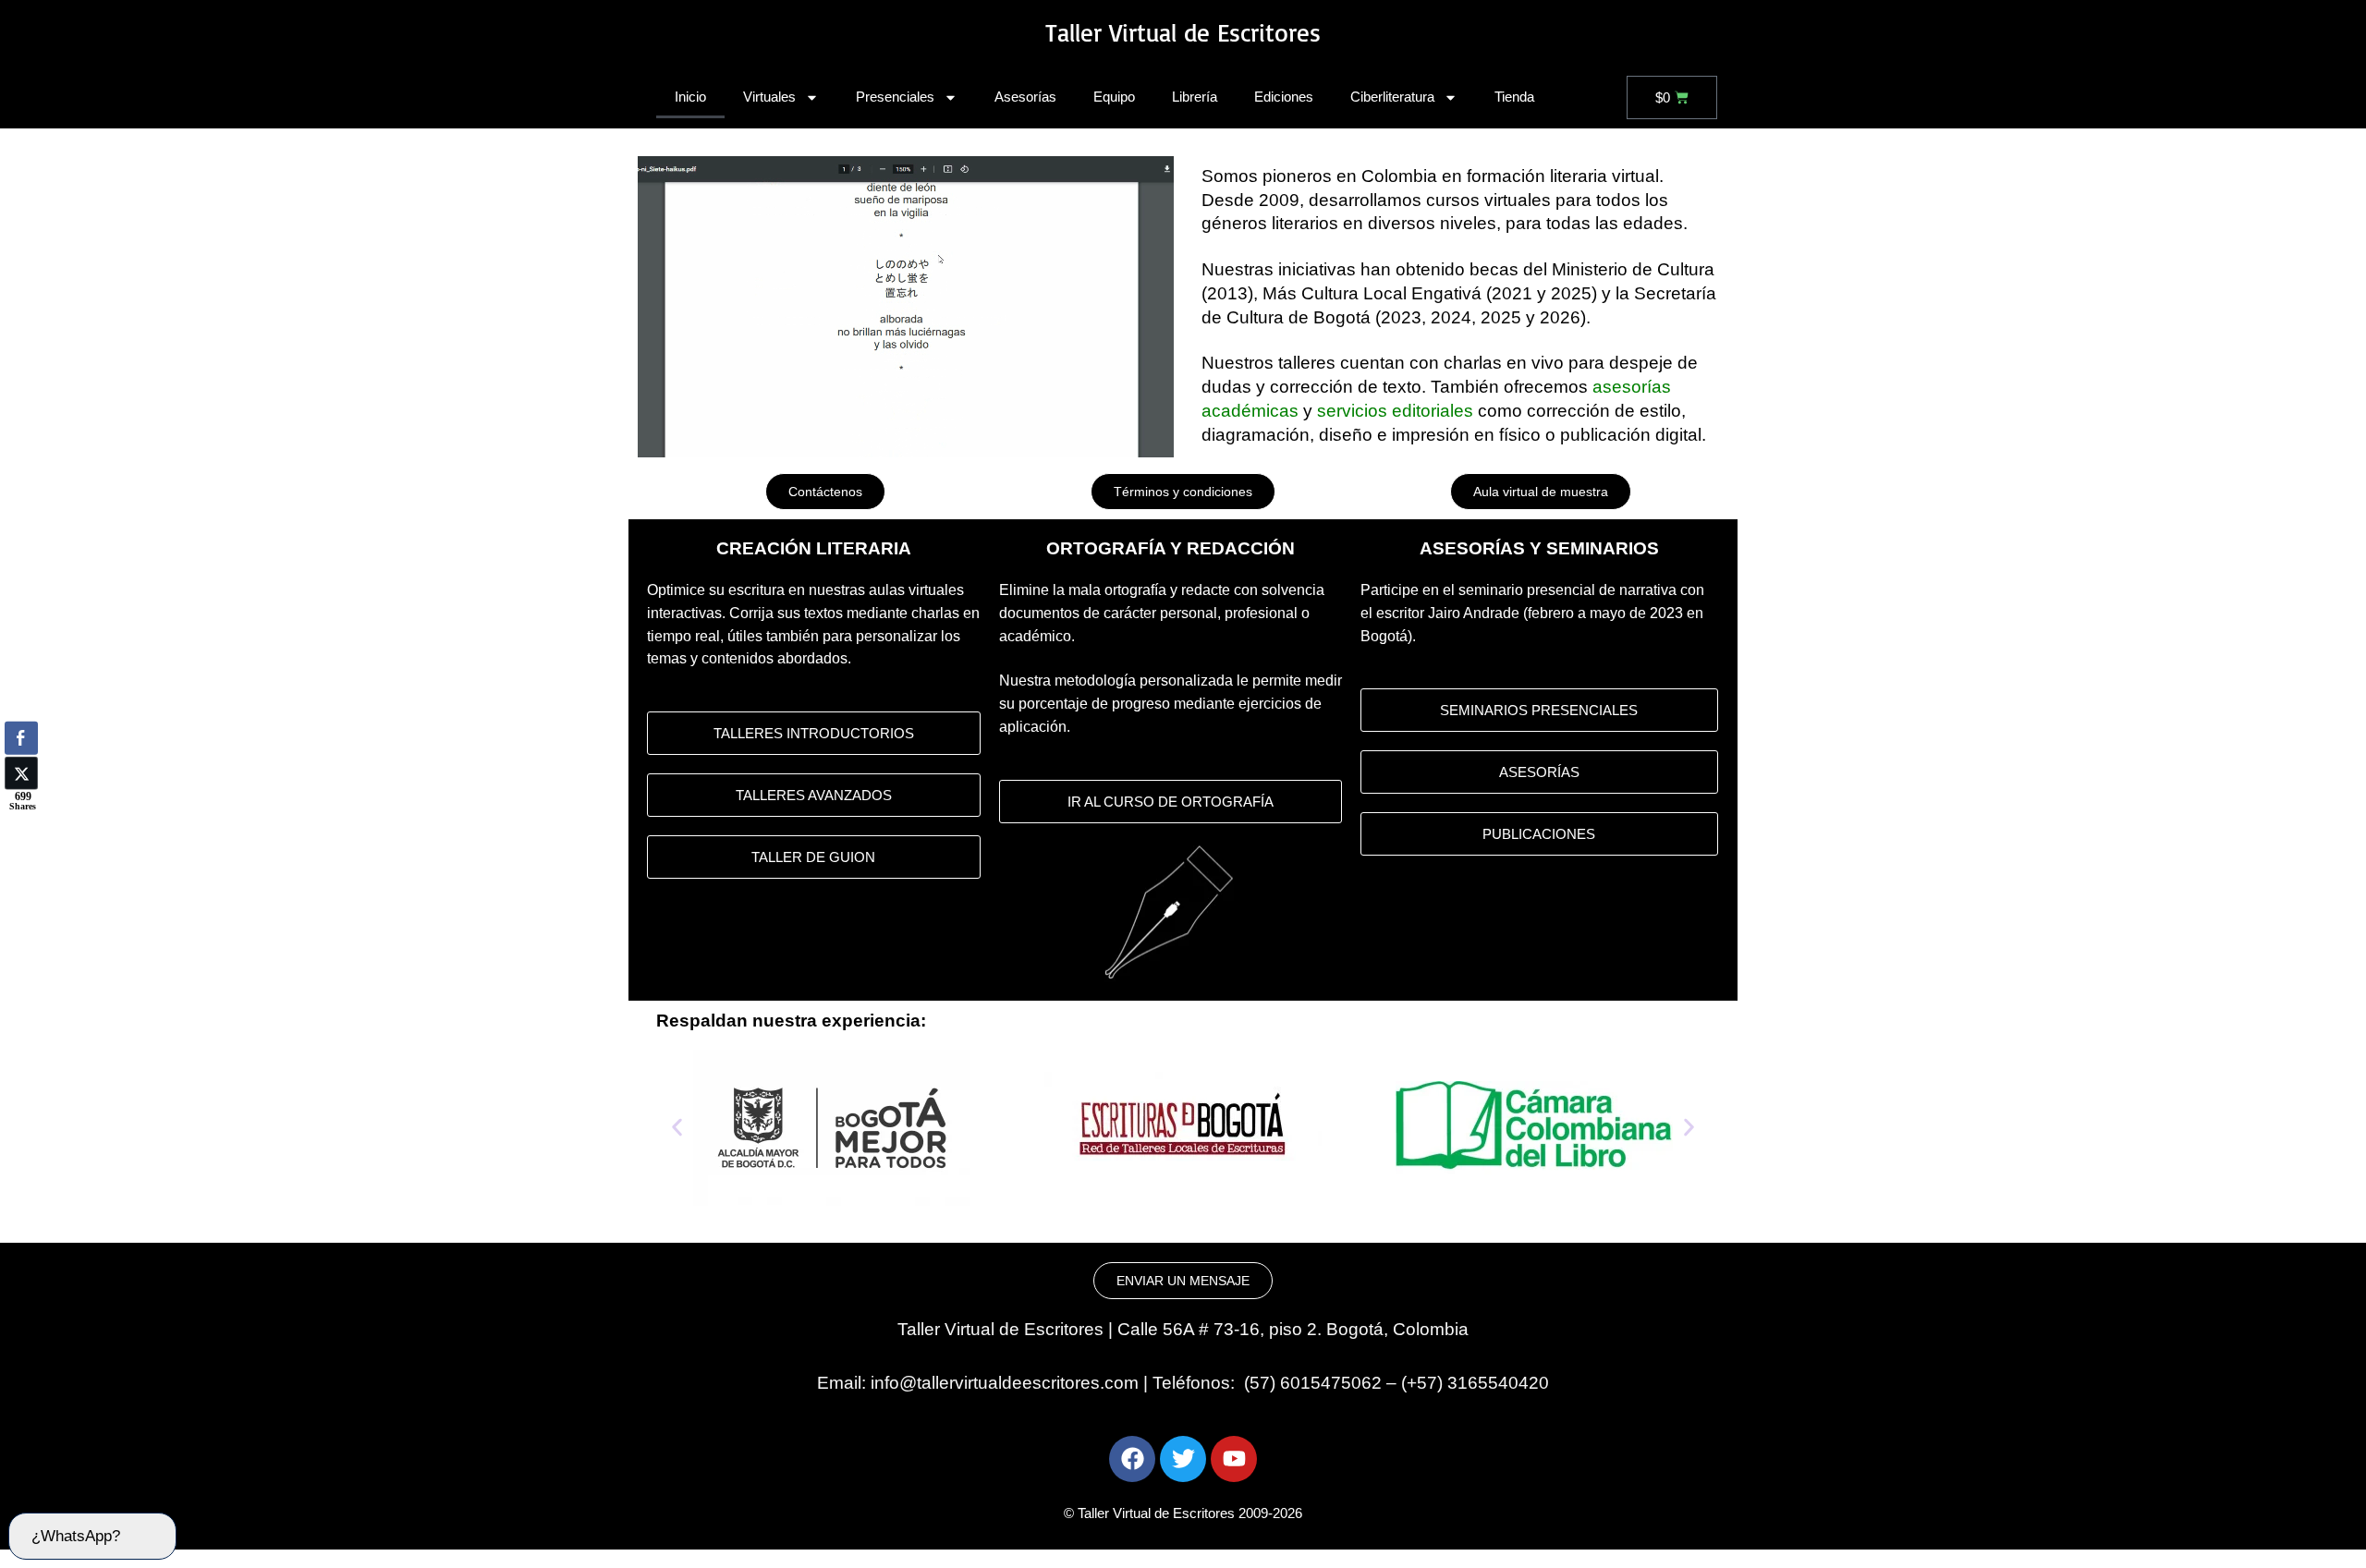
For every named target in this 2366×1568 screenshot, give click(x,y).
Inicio (690, 97)
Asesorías (1025, 97)
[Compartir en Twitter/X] (21, 772)
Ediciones (1284, 97)
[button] (677, 1128)
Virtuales (769, 97)
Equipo (1114, 97)
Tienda (1514, 97)
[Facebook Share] (21, 737)
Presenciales (895, 97)
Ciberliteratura (1392, 97)
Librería (1195, 97)
